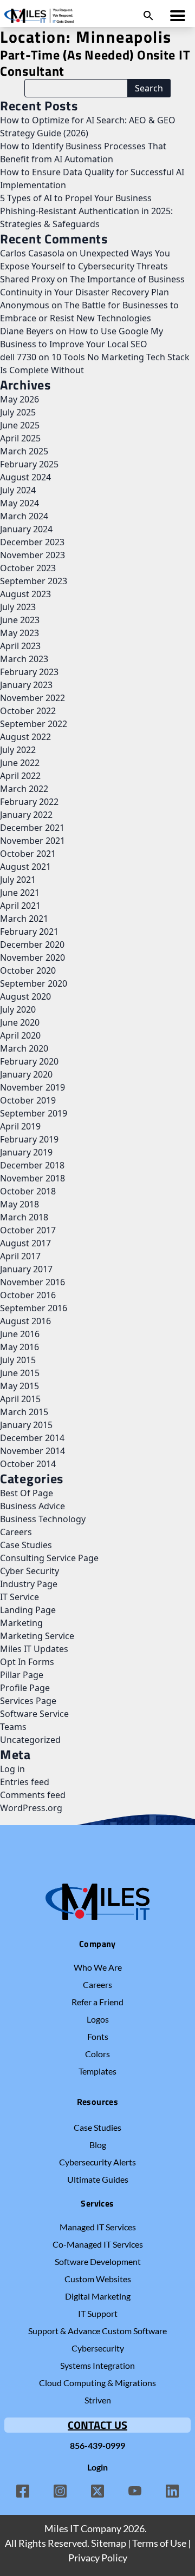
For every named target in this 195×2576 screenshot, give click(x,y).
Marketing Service (37, 1636)
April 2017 (20, 1256)
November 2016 (32, 1282)
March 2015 (24, 1412)
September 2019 (34, 1113)
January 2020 (26, 1074)
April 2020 (20, 1035)
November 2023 (32, 555)
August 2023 (25, 594)
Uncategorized (30, 1740)
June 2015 (20, 1373)
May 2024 (19, 503)
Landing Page (28, 1610)
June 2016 (20, 1334)
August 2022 (25, 737)
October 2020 (28, 970)
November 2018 (32, 1178)
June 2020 (20, 1022)
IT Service (19, 1597)
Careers (16, 1532)
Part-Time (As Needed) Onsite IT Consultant (95, 63)
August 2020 (25, 996)
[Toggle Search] (148, 16)
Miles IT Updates (34, 1649)
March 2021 (24, 919)
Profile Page (25, 1688)
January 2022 (26, 815)
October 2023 (28, 568)
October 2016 (28, 1295)
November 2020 (32, 957)
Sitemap (109, 2543)
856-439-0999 (97, 2445)
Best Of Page (27, 1493)
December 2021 (32, 828)
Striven (98, 2400)
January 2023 (26, 685)
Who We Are (98, 1967)
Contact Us (97, 2425)
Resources (98, 2102)
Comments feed (33, 1795)
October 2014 (28, 1464)
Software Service (34, 1714)
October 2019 (28, 1100)
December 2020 (32, 944)
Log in (12, 1769)
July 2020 (18, 1009)
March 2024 (24, 516)
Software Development (98, 2261)
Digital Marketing (98, 2296)
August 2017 (25, 1243)
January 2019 (26, 1152)
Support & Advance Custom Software (97, 2331)
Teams (13, 1727)
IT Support (98, 2313)
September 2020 (34, 983)
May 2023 (19, 633)
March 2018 (24, 1217)
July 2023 (18, 607)
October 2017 (28, 1230)
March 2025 (24, 451)
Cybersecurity (98, 2348)
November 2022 (32, 698)
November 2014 (32, 1451)
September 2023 (34, 581)
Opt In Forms (27, 1662)
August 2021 (25, 867)
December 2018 (32, 1165)
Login (97, 2467)
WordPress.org (31, 1808)
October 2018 (28, 1191)
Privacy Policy (98, 2558)
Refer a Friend (97, 2002)
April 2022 (20, 776)
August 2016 (25, 1321)
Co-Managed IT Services (98, 2244)
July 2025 (18, 412)
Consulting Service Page (49, 1558)
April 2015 (20, 1399)
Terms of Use (159, 2543)
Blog (98, 2145)
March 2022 (24, 789)
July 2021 (18, 880)
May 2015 (19, 1386)
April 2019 (20, 1126)
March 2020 (24, 1048)
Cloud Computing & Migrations (97, 2383)
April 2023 (20, 646)
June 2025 (20, 425)
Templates (97, 2071)
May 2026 (19, 399)
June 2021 (20, 893)
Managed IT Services (98, 2227)
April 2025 (20, 438)
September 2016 (34, 1308)
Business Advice (32, 1506)
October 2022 (28, 711)
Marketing (21, 1623)
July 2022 (18, 750)
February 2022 (29, 802)
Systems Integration (97, 2365)
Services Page (28, 1701)
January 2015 (26, 1425)
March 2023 (24, 659)
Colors (97, 2054)
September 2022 (34, 724)
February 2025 (29, 464)
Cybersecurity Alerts (97, 2162)
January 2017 (26, 1269)
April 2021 (20, 906)
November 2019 (32, 1087)
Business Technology (43, 1519)
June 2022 (20, 763)
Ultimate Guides (98, 2179)
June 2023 (20, 620)
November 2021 (32, 841)
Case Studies (26, 1545)
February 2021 (29, 932)
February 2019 (29, 1139)
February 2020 (29, 1061)
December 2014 (32, 1438)
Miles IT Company (83, 2528)
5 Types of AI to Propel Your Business (76, 198)
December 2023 (32, 542)
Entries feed (25, 1782)
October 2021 (28, 854)
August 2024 (25, 477)
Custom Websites (98, 2279)
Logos (98, 2019)
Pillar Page (22, 1675)
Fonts (98, 2036)
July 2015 (18, 1360)
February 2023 (29, 672)
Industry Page (29, 1584)
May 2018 (19, 1204)
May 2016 (19, 1347)
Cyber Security (30, 1571)
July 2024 (18, 490)
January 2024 (26, 529)
